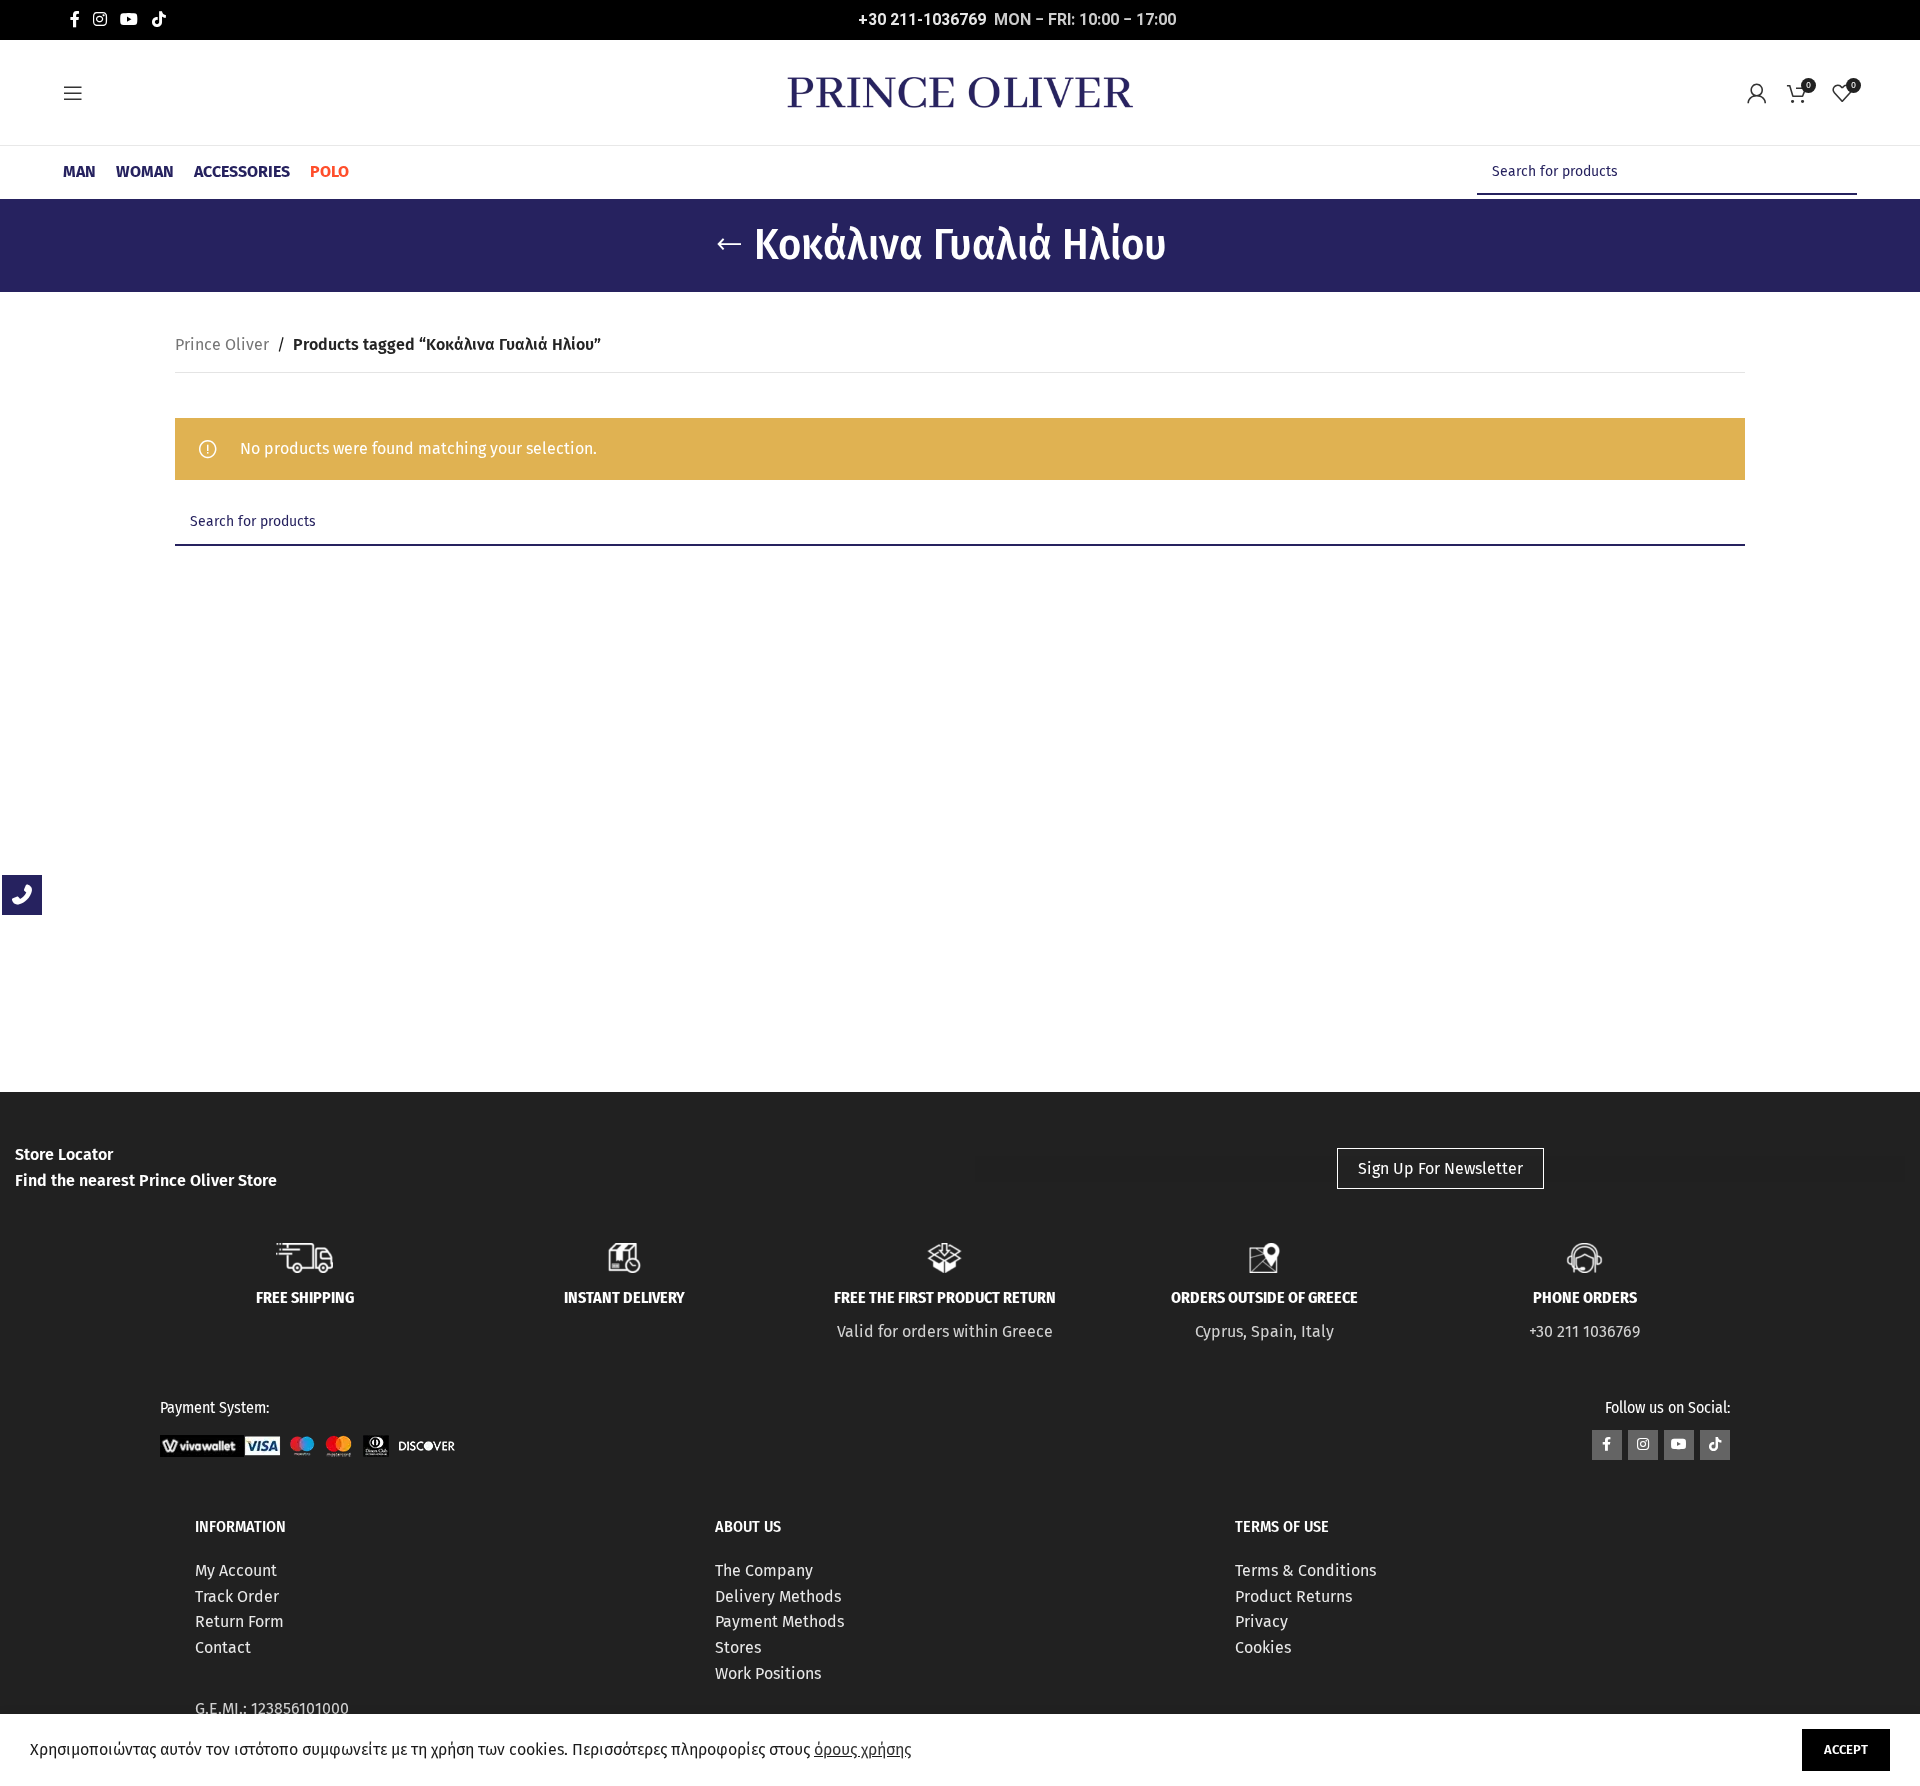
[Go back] (729, 245)
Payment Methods (779, 1621)
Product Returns (1293, 1596)
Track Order (237, 1596)
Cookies (1263, 1647)
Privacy (1261, 1621)
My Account (236, 1570)
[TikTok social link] (158, 19)
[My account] (1757, 93)
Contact (223, 1647)
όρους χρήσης (862, 1749)
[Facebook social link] (74, 19)
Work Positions (768, 1673)
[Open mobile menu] (73, 93)
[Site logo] (960, 91)
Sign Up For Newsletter (1440, 1168)
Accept (1846, 1749)
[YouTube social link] (129, 19)
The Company (764, 1570)
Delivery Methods (778, 1596)
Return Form (239, 1621)
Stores (738, 1647)
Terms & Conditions (1305, 1570)
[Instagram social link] (99, 19)
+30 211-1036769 (922, 19)
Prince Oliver (222, 344)
